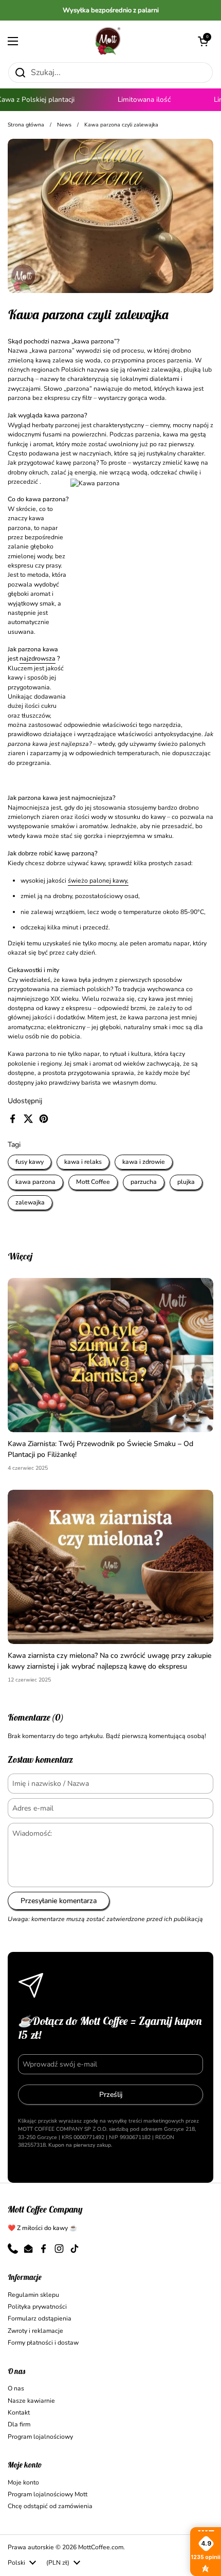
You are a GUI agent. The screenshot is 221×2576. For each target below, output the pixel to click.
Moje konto (23, 2482)
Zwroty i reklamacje (35, 2331)
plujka (186, 1182)
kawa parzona (35, 1182)
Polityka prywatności (37, 2307)
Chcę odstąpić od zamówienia (50, 2506)
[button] (203, 41)
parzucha (144, 1182)
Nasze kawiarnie (31, 2401)
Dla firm (19, 2424)
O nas (16, 2388)
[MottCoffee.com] (108, 41)
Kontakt (19, 2413)
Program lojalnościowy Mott (48, 2494)
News (64, 125)
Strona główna (26, 125)
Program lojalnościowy (40, 2437)
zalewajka (30, 1202)
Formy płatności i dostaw (43, 2343)
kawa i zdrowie (144, 1162)
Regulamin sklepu (33, 2295)
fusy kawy (30, 1162)
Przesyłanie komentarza (59, 1901)
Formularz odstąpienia (40, 2318)
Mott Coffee (93, 1182)
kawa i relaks (83, 1162)
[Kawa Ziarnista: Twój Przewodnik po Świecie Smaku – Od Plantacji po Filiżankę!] (110, 1355)
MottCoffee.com (101, 2547)
